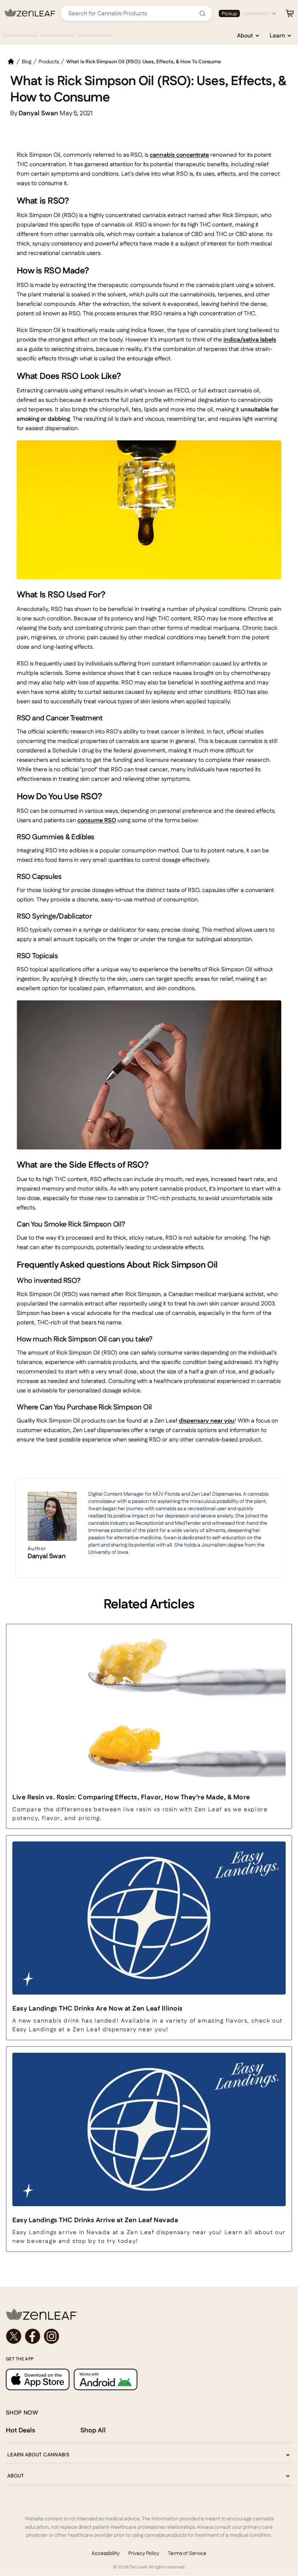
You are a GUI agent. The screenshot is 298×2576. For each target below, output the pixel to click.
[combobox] (132, 13)
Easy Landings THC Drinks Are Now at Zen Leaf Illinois (98, 2008)
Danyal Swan (47, 1556)
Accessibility (106, 2553)
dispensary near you (207, 1421)
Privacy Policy (144, 2553)
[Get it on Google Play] (106, 2379)
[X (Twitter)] (14, 2336)
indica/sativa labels (250, 339)
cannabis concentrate (179, 155)
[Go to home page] (149, 2314)
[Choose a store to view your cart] (290, 13)
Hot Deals (21, 2430)
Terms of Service (187, 2553)
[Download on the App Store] (38, 2379)
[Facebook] (33, 2336)
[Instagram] (52, 2336)
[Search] (202, 13)
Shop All (93, 2430)
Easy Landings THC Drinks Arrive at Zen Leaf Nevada (95, 2220)
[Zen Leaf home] (31, 13)
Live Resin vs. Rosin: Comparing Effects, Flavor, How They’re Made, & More (131, 1797)
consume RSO (97, 820)
